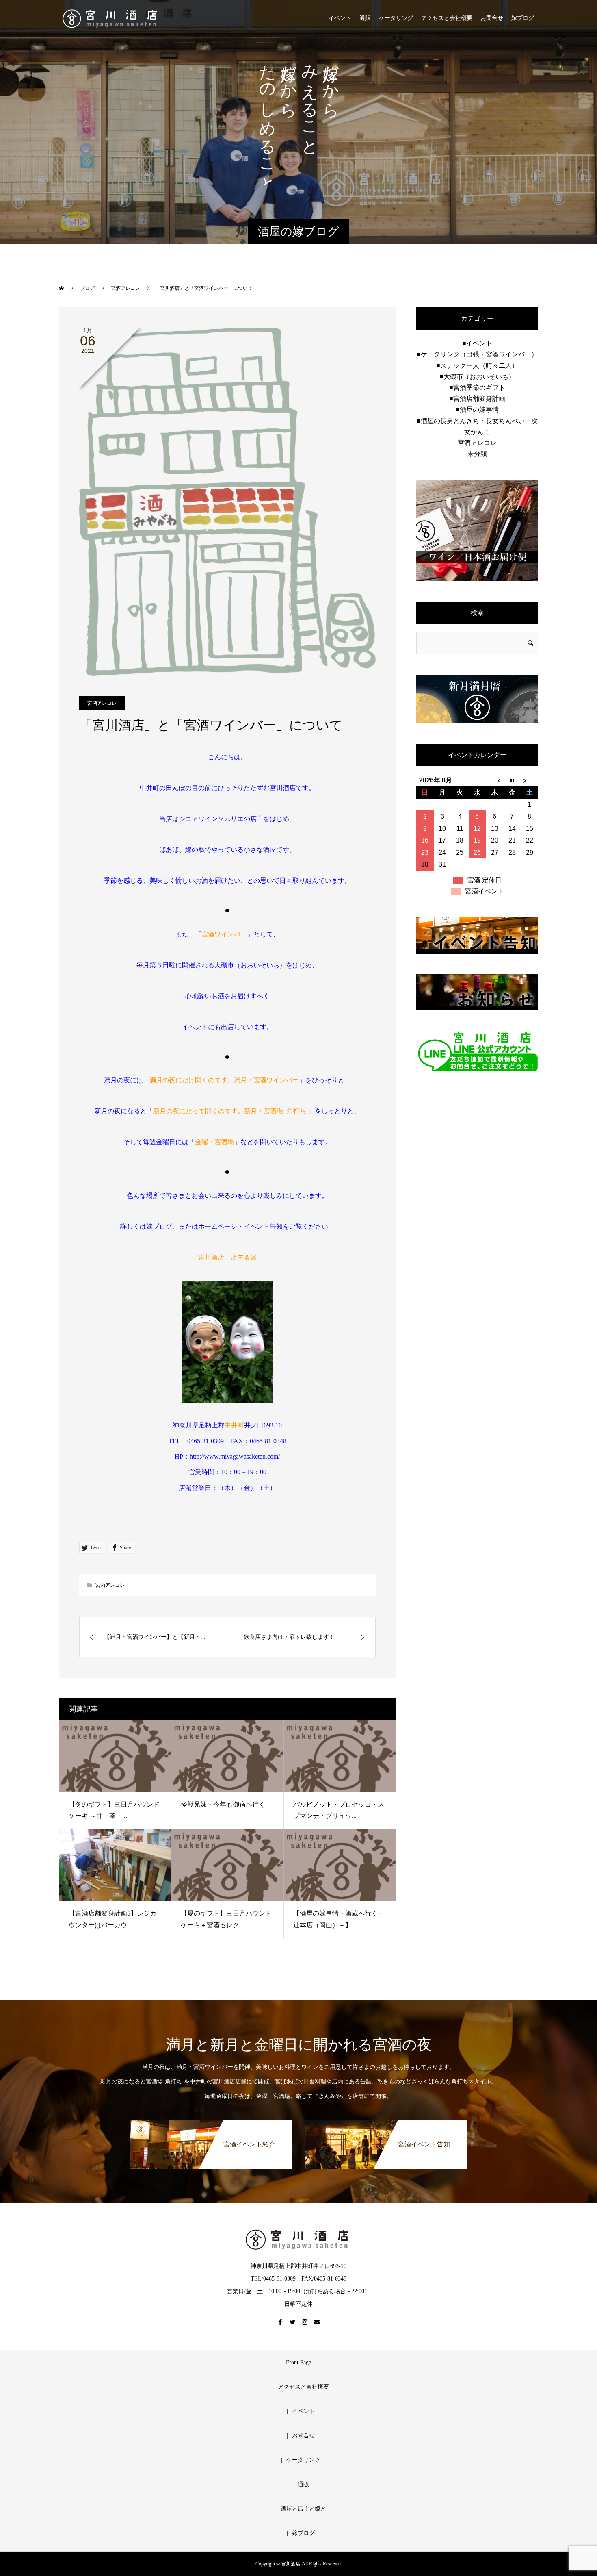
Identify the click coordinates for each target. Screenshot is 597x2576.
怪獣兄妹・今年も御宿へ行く (223, 1804)
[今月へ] (512, 780)
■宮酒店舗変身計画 (477, 399)
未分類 (477, 454)
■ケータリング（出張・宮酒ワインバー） (477, 354)
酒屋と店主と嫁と (303, 2509)
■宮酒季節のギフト (477, 388)
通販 (365, 18)
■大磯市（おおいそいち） (477, 377)
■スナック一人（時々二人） (477, 366)
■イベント (477, 343)
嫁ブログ (523, 18)
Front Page (298, 2362)
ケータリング (396, 18)
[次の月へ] (529, 780)
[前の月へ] (494, 780)
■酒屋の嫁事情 (477, 409)
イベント (340, 18)
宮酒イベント (485, 891)
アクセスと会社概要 (447, 18)
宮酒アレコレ (102, 703)
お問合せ (492, 18)
